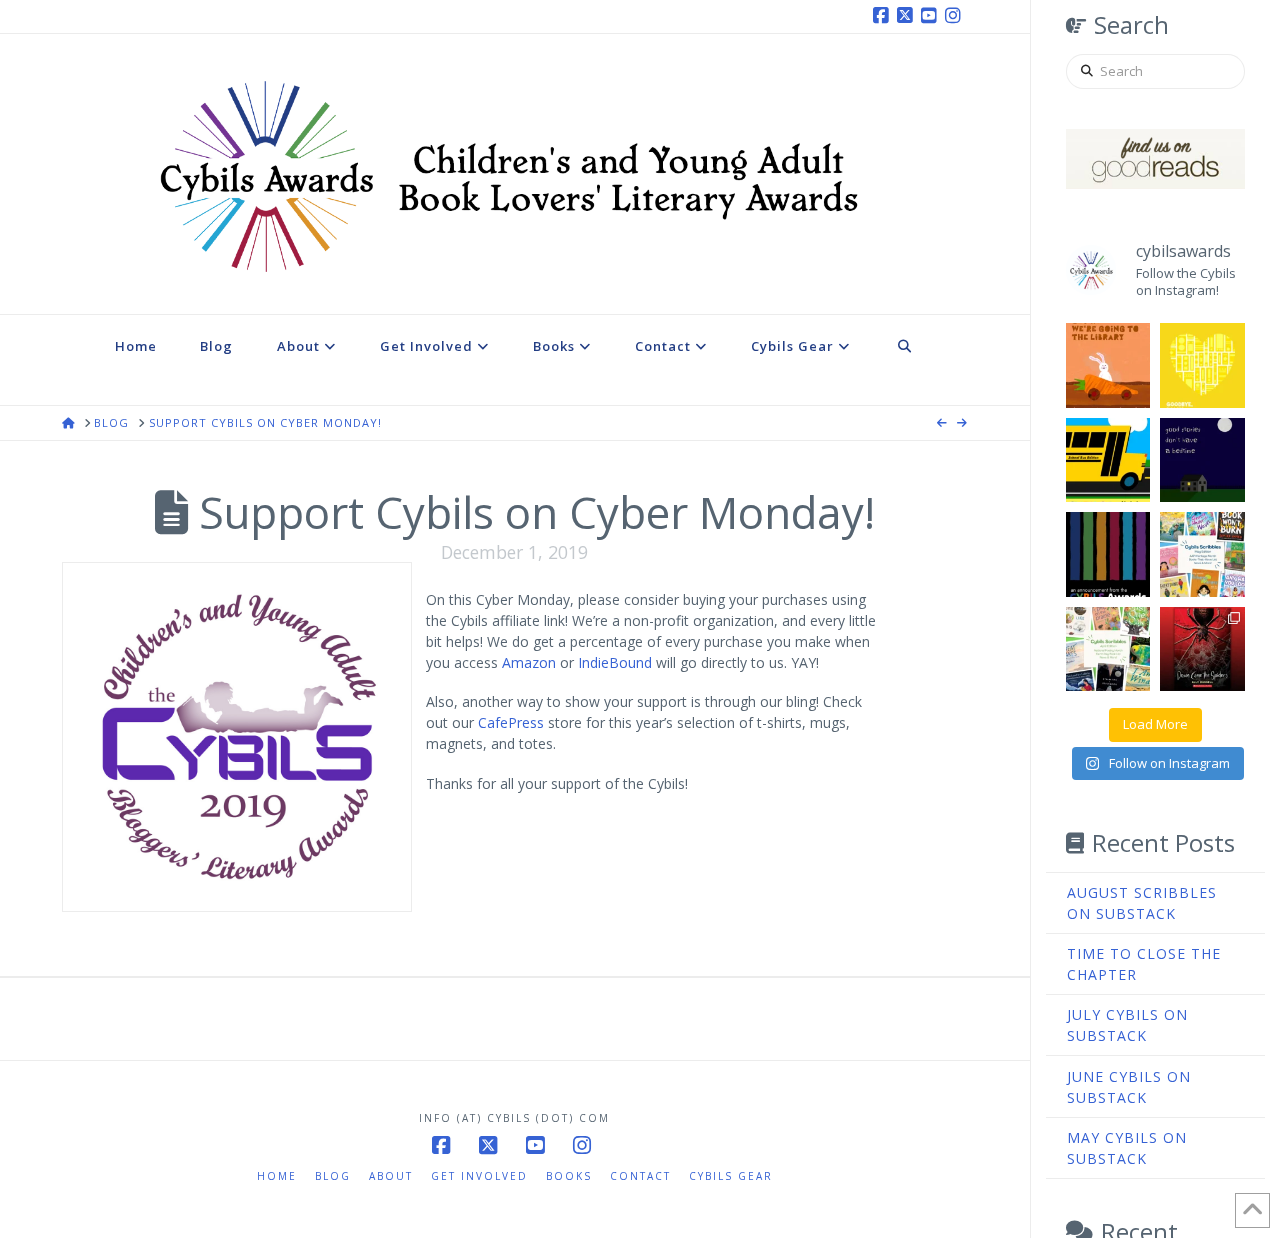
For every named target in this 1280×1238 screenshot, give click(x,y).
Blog (333, 1176)
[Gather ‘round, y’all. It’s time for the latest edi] (1108, 649)
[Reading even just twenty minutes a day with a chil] (1202, 460)
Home (277, 1176)
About (391, 1176)
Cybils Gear (731, 1176)
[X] (908, 16)
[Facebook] (884, 16)
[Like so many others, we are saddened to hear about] (1202, 365)
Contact (640, 1176)
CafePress (511, 722)
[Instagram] (956, 16)
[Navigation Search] (905, 360)
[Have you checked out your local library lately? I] (1108, 365)
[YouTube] (932, 16)
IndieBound (615, 662)
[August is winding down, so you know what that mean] (1108, 460)
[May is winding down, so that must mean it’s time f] (1202, 554)
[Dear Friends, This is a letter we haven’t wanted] (1108, 554)
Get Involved (479, 1176)
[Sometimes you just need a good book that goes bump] (1202, 649)
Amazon (529, 662)
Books (569, 1176)
